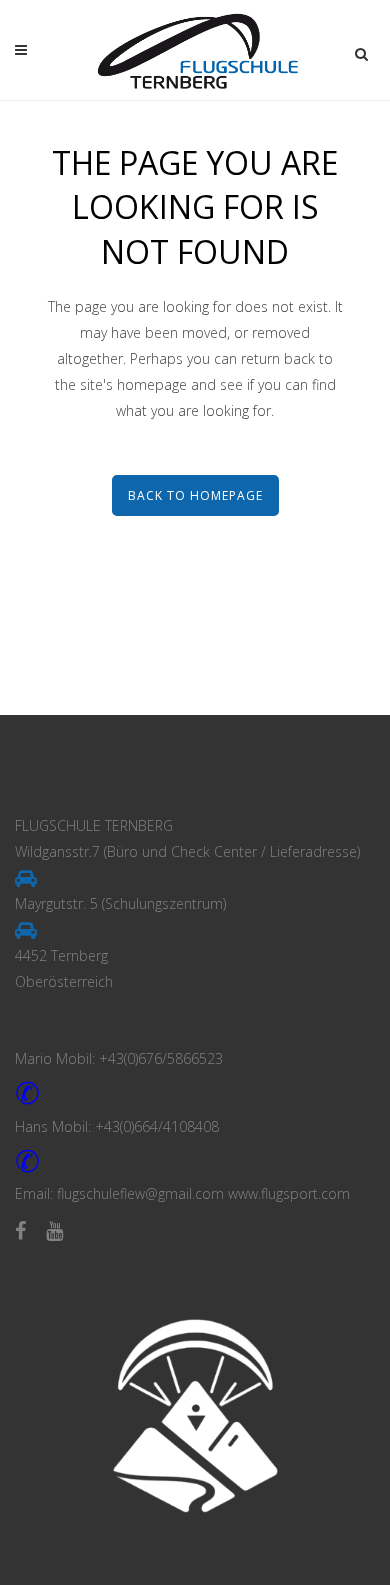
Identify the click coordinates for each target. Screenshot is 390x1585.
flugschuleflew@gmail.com (140, 1193)
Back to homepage (195, 495)
